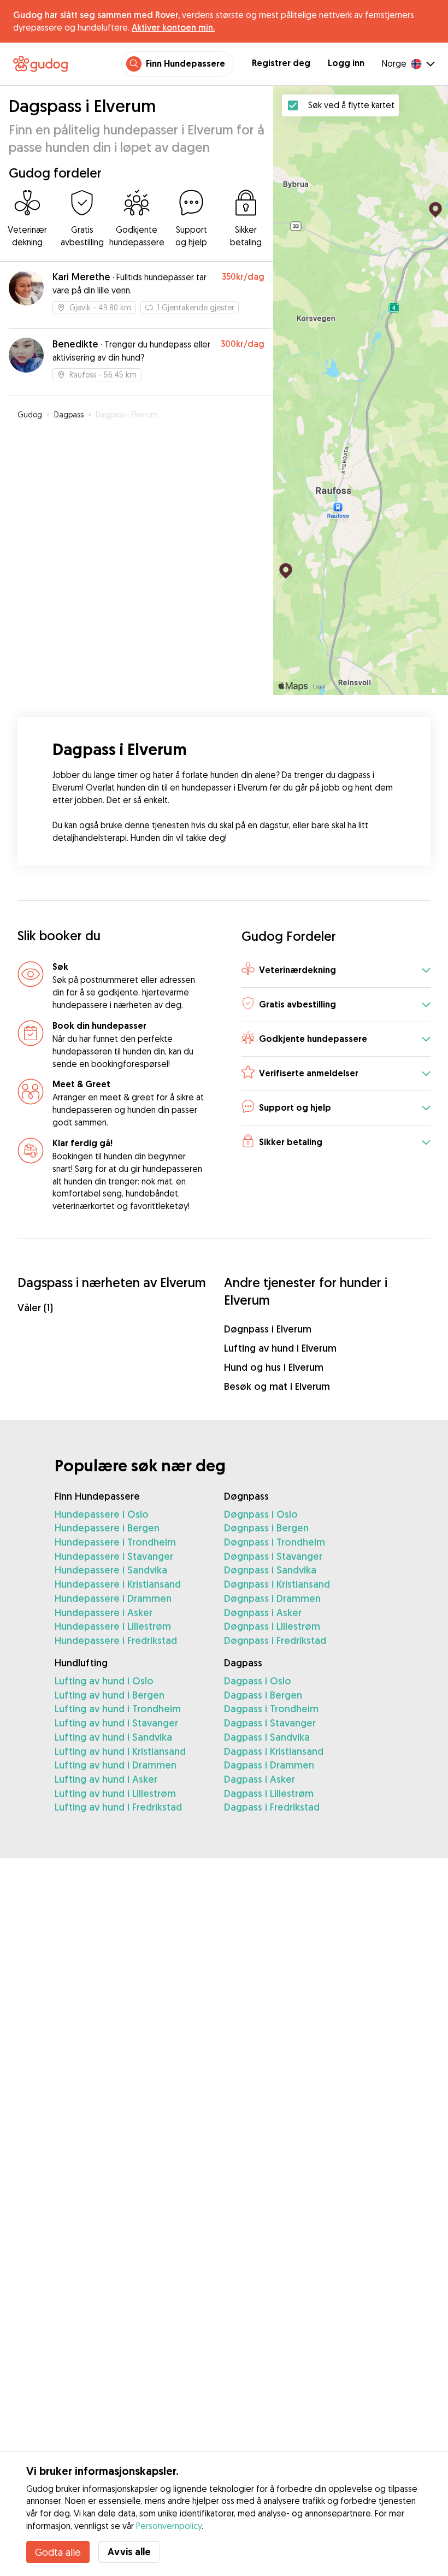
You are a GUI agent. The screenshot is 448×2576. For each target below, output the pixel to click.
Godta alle (58, 2552)
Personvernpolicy (169, 2526)
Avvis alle (129, 2552)
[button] (336, 971)
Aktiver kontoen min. (173, 27)
